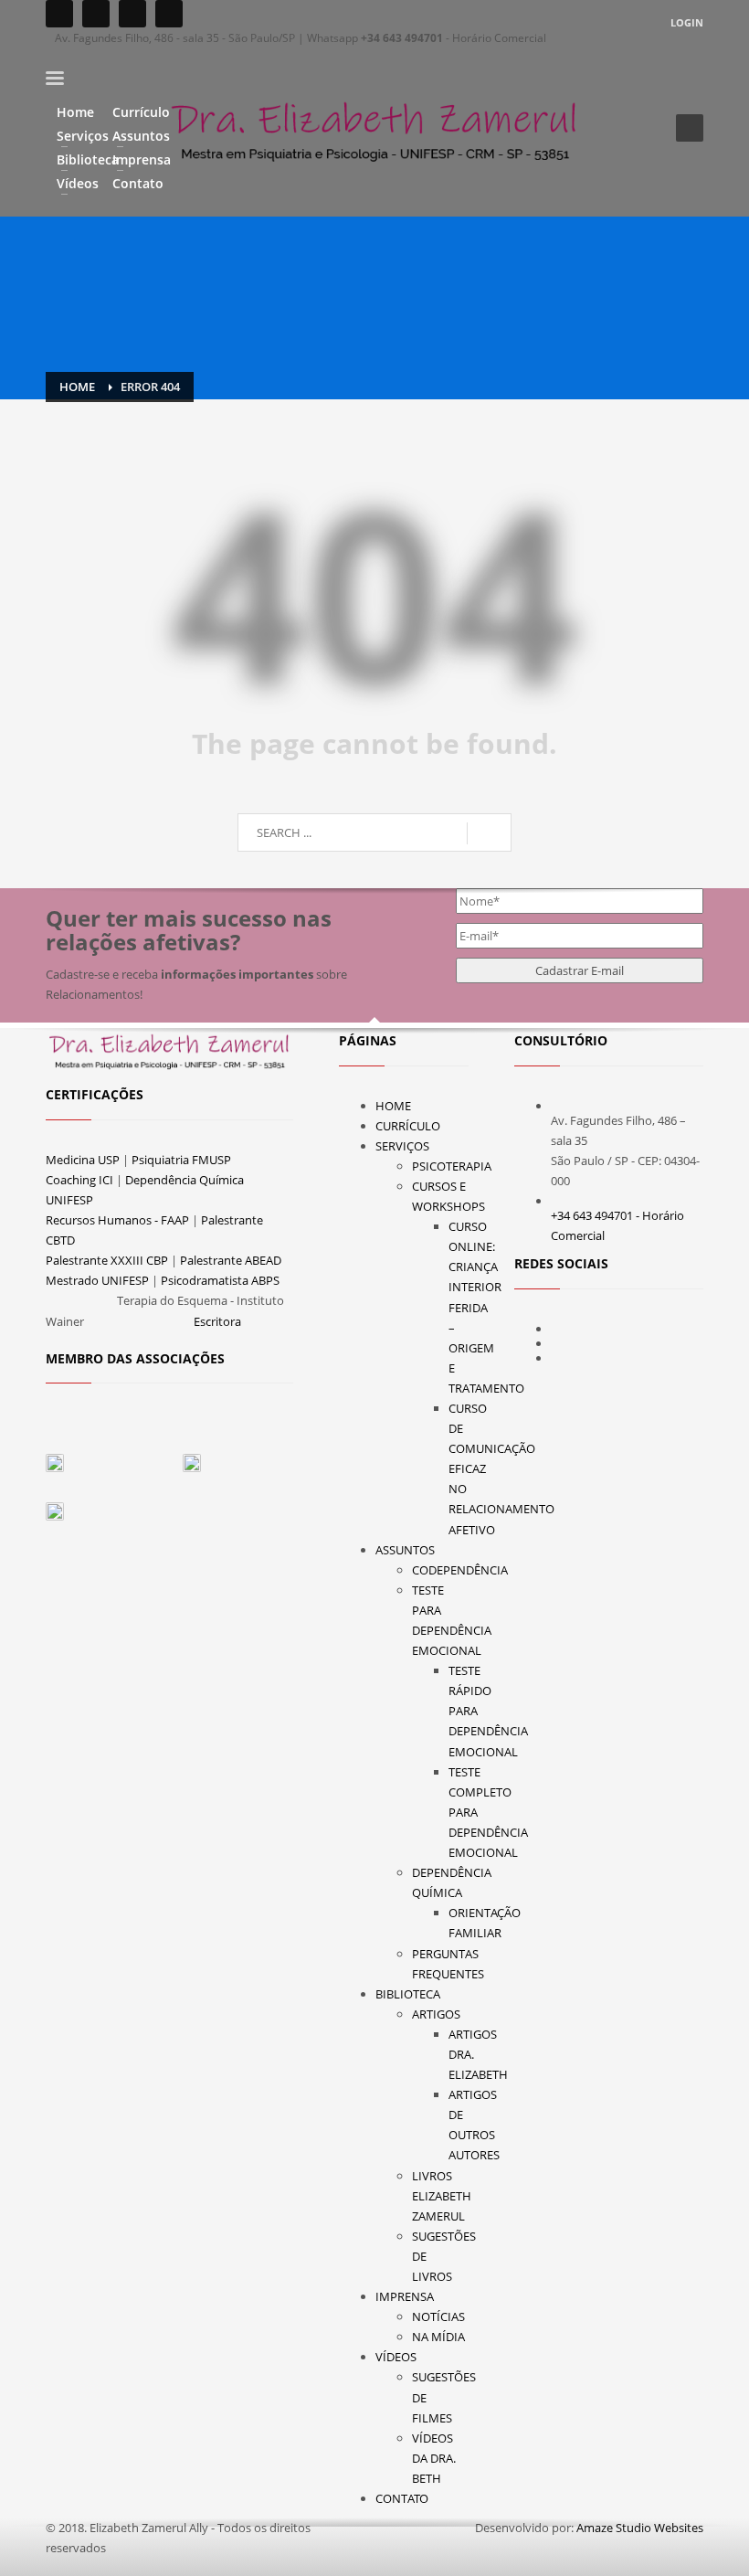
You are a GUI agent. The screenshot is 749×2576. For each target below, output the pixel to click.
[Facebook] (59, 14)
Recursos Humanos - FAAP (117, 1220)
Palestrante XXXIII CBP (107, 1260)
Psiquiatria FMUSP (181, 1160)
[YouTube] (132, 14)
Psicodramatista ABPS (220, 1280)
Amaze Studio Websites (640, 2528)
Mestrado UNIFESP (97, 1280)
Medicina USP (83, 1160)
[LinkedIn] (169, 14)
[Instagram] (96, 14)
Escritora (217, 1321)
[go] (489, 833)
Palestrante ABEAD (231, 1260)
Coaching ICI (79, 1180)
